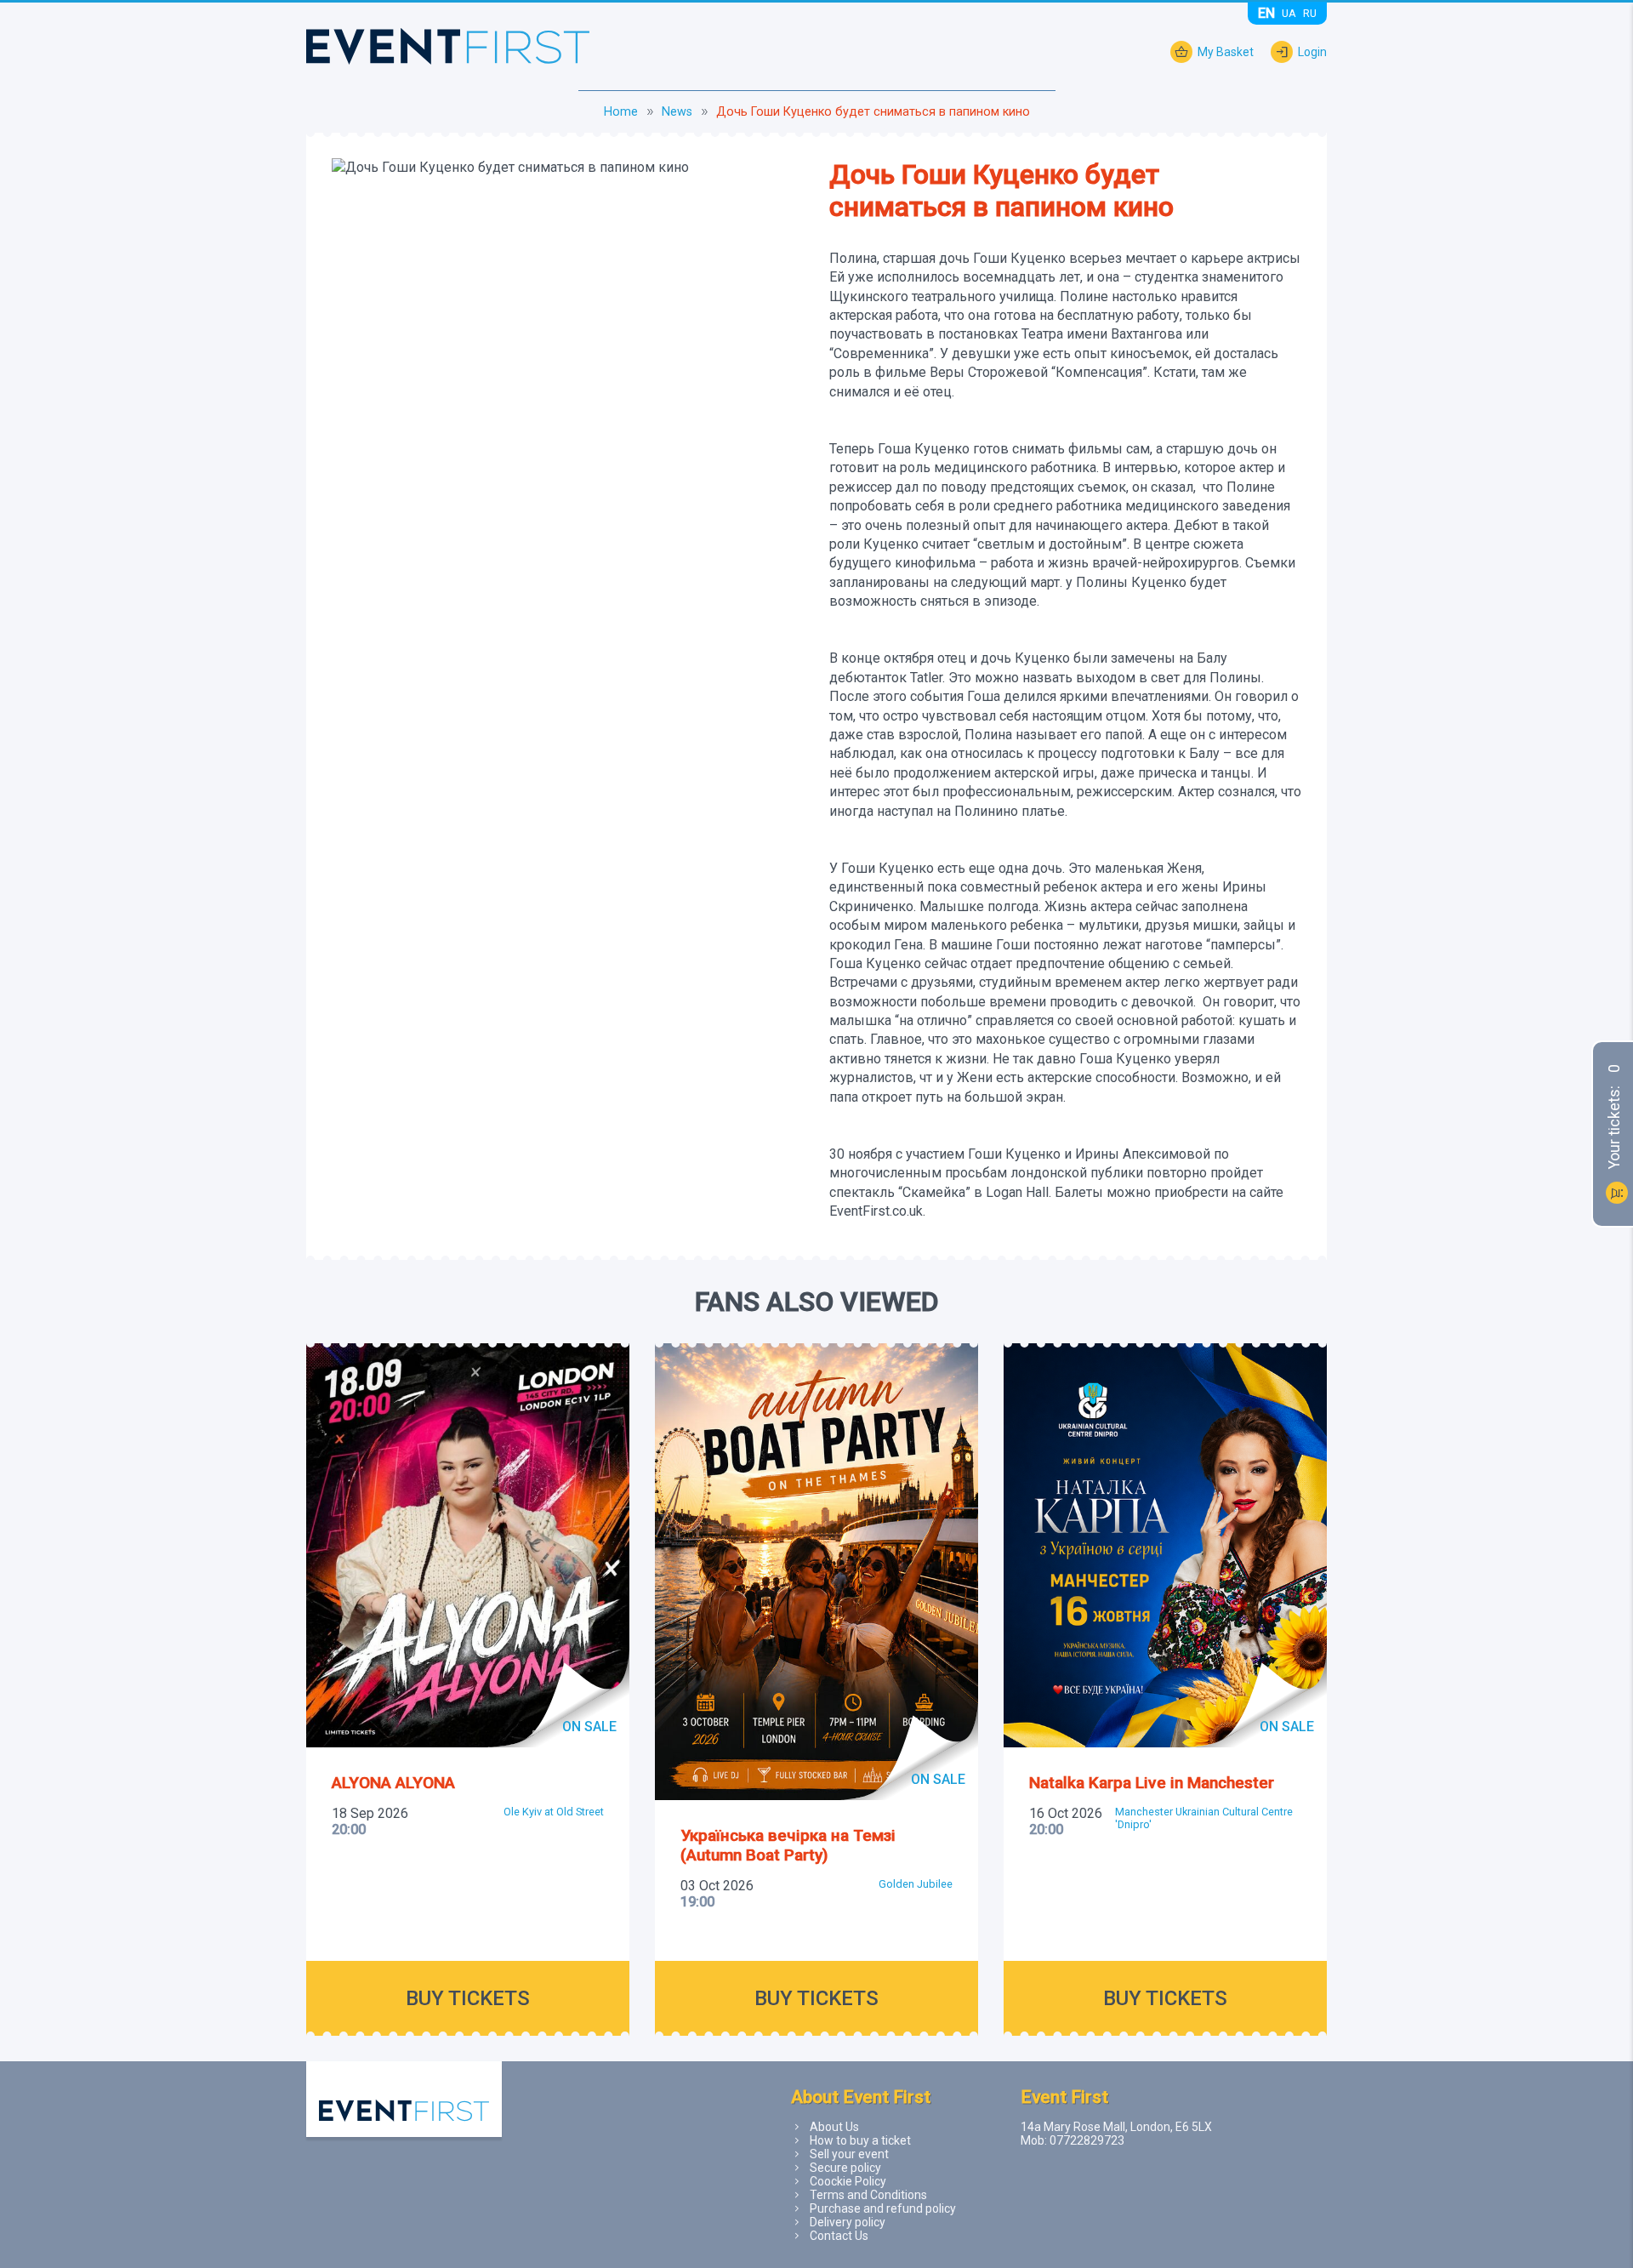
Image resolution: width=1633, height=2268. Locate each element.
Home (621, 112)
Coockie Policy (848, 2181)
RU (1310, 13)
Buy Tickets (468, 1998)
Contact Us (839, 2236)
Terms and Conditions (868, 2195)
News (677, 112)
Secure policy (845, 2168)
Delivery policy (848, 2222)
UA (1289, 13)
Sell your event (849, 2154)
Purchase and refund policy (883, 2208)
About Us (834, 2127)
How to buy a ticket (860, 2140)
